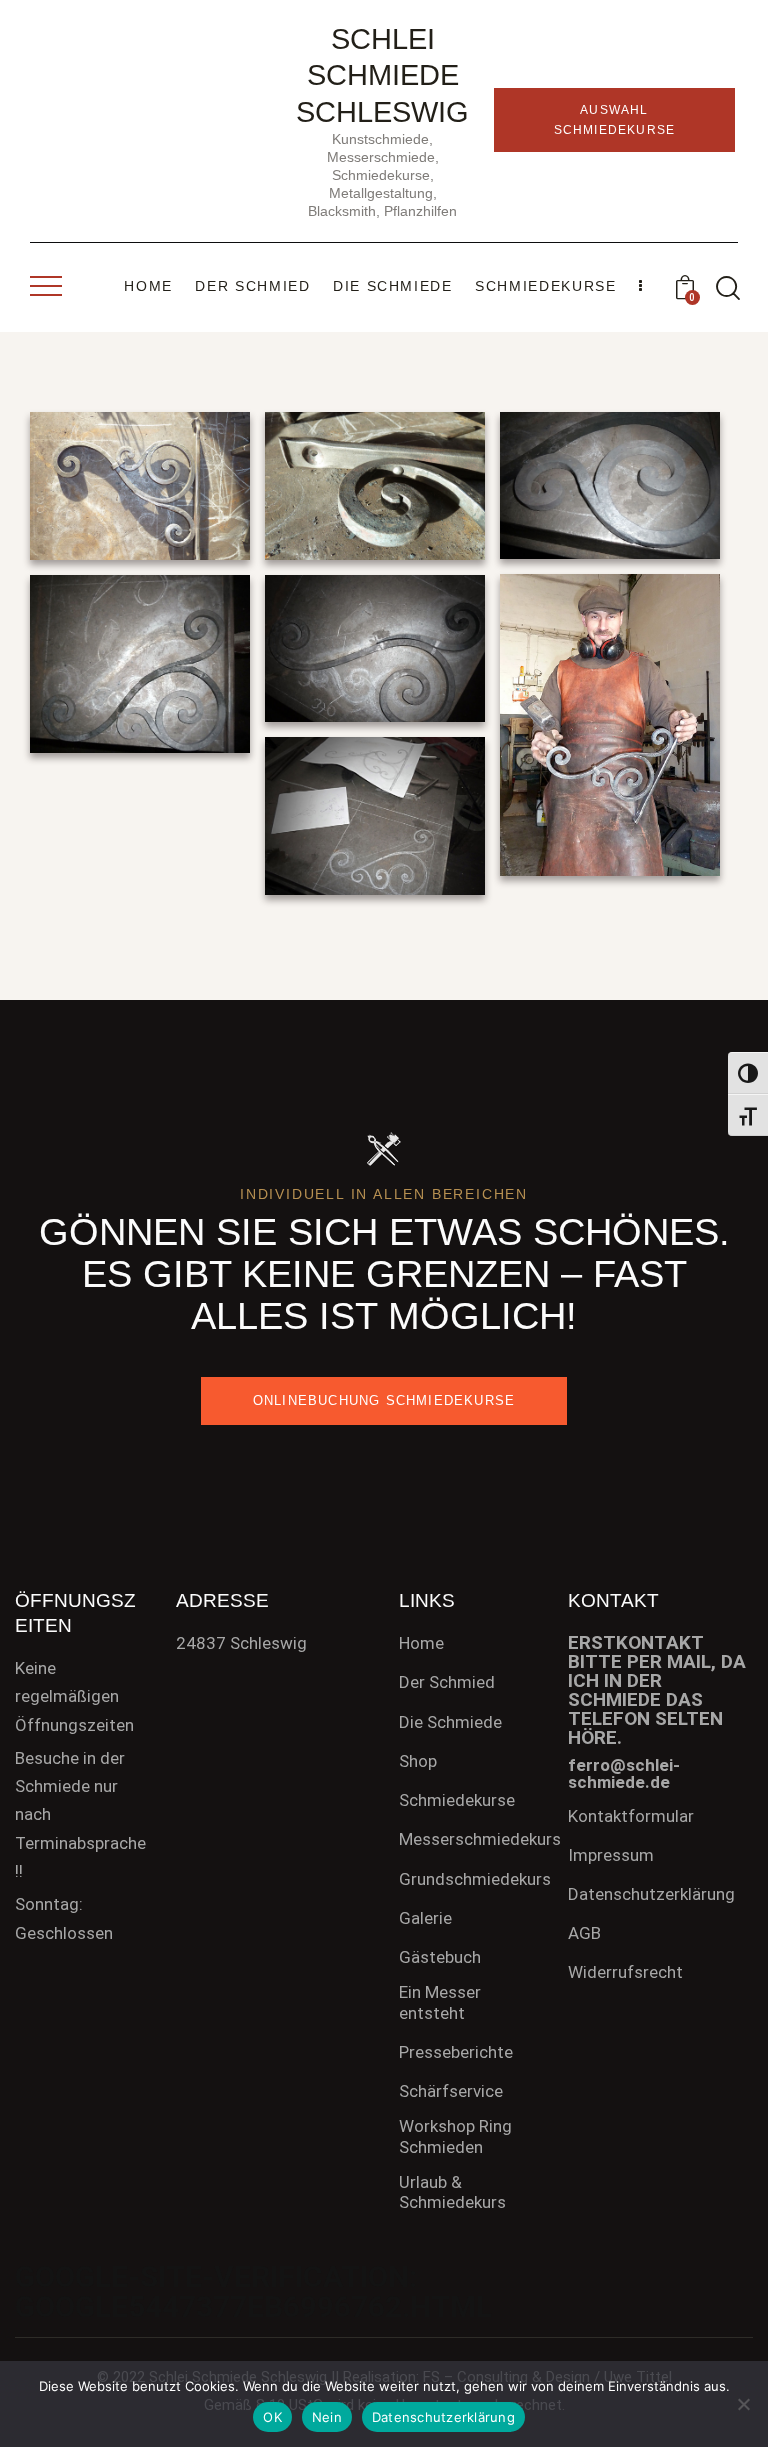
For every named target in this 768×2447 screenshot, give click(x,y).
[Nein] (743, 2404)
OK (272, 2417)
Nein (327, 2417)
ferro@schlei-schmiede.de (624, 1773)
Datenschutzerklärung (443, 2417)
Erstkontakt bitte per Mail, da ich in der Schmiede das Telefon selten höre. (657, 1690)
